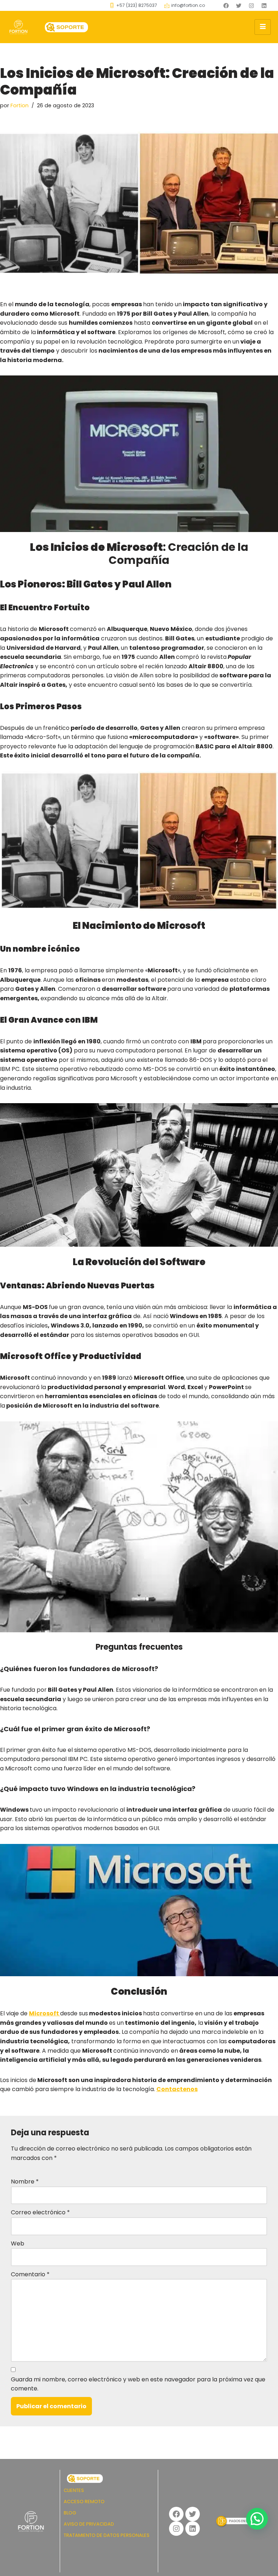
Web (18, 2243)
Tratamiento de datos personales (107, 2535)
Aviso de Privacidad (89, 2524)
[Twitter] (239, 5)
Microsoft (45, 2013)
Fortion (20, 105)
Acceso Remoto (84, 2502)
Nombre (25, 2182)
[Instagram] (251, 5)
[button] (257, 2519)
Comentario (30, 2274)
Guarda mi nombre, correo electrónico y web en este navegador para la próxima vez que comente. (138, 2384)
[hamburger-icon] (263, 27)
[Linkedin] (264, 5)
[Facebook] (226, 5)
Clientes (74, 2490)
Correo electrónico (40, 2212)
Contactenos (177, 2089)
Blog (70, 2513)
